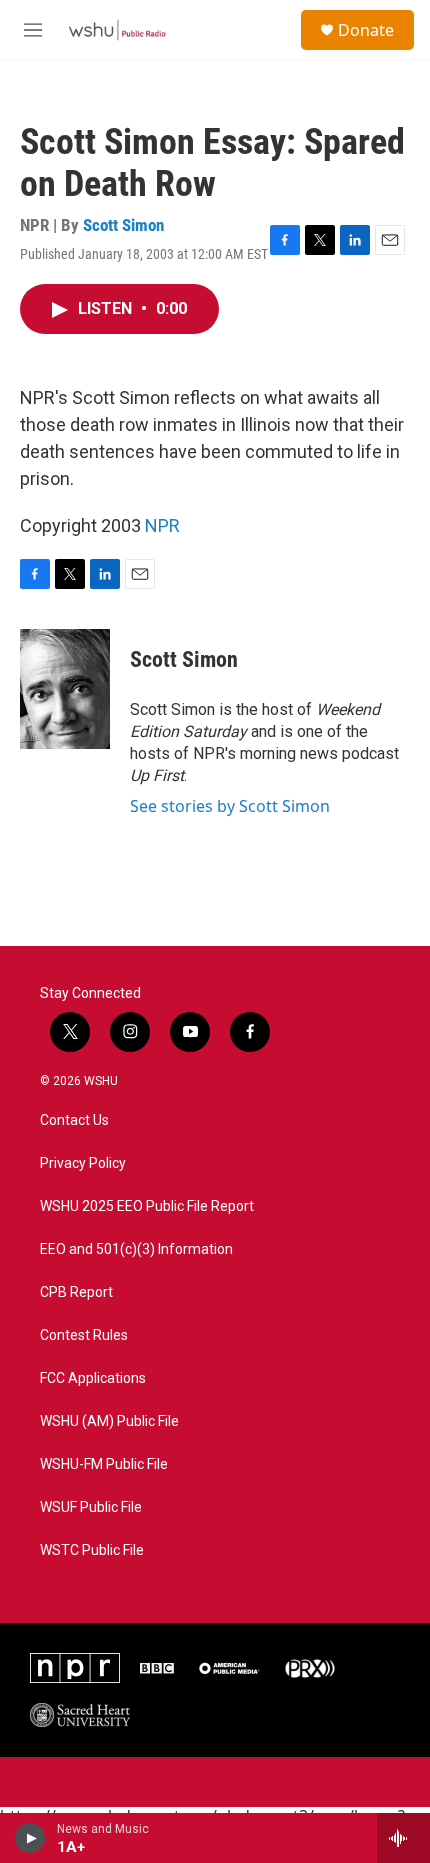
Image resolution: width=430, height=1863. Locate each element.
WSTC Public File (92, 1550)
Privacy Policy (83, 1163)
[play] (30, 1838)
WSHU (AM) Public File (109, 1421)
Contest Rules (84, 1335)
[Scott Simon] (65, 689)
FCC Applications (93, 1378)
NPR (162, 525)
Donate (366, 30)
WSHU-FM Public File (104, 1464)
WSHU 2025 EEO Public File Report (147, 1206)
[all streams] (403, 1838)
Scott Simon (123, 225)
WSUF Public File (91, 1507)
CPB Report (76, 1292)
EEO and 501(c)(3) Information (136, 1249)
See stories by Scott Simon (230, 806)
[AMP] (229, 1668)
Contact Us (74, 1120)
